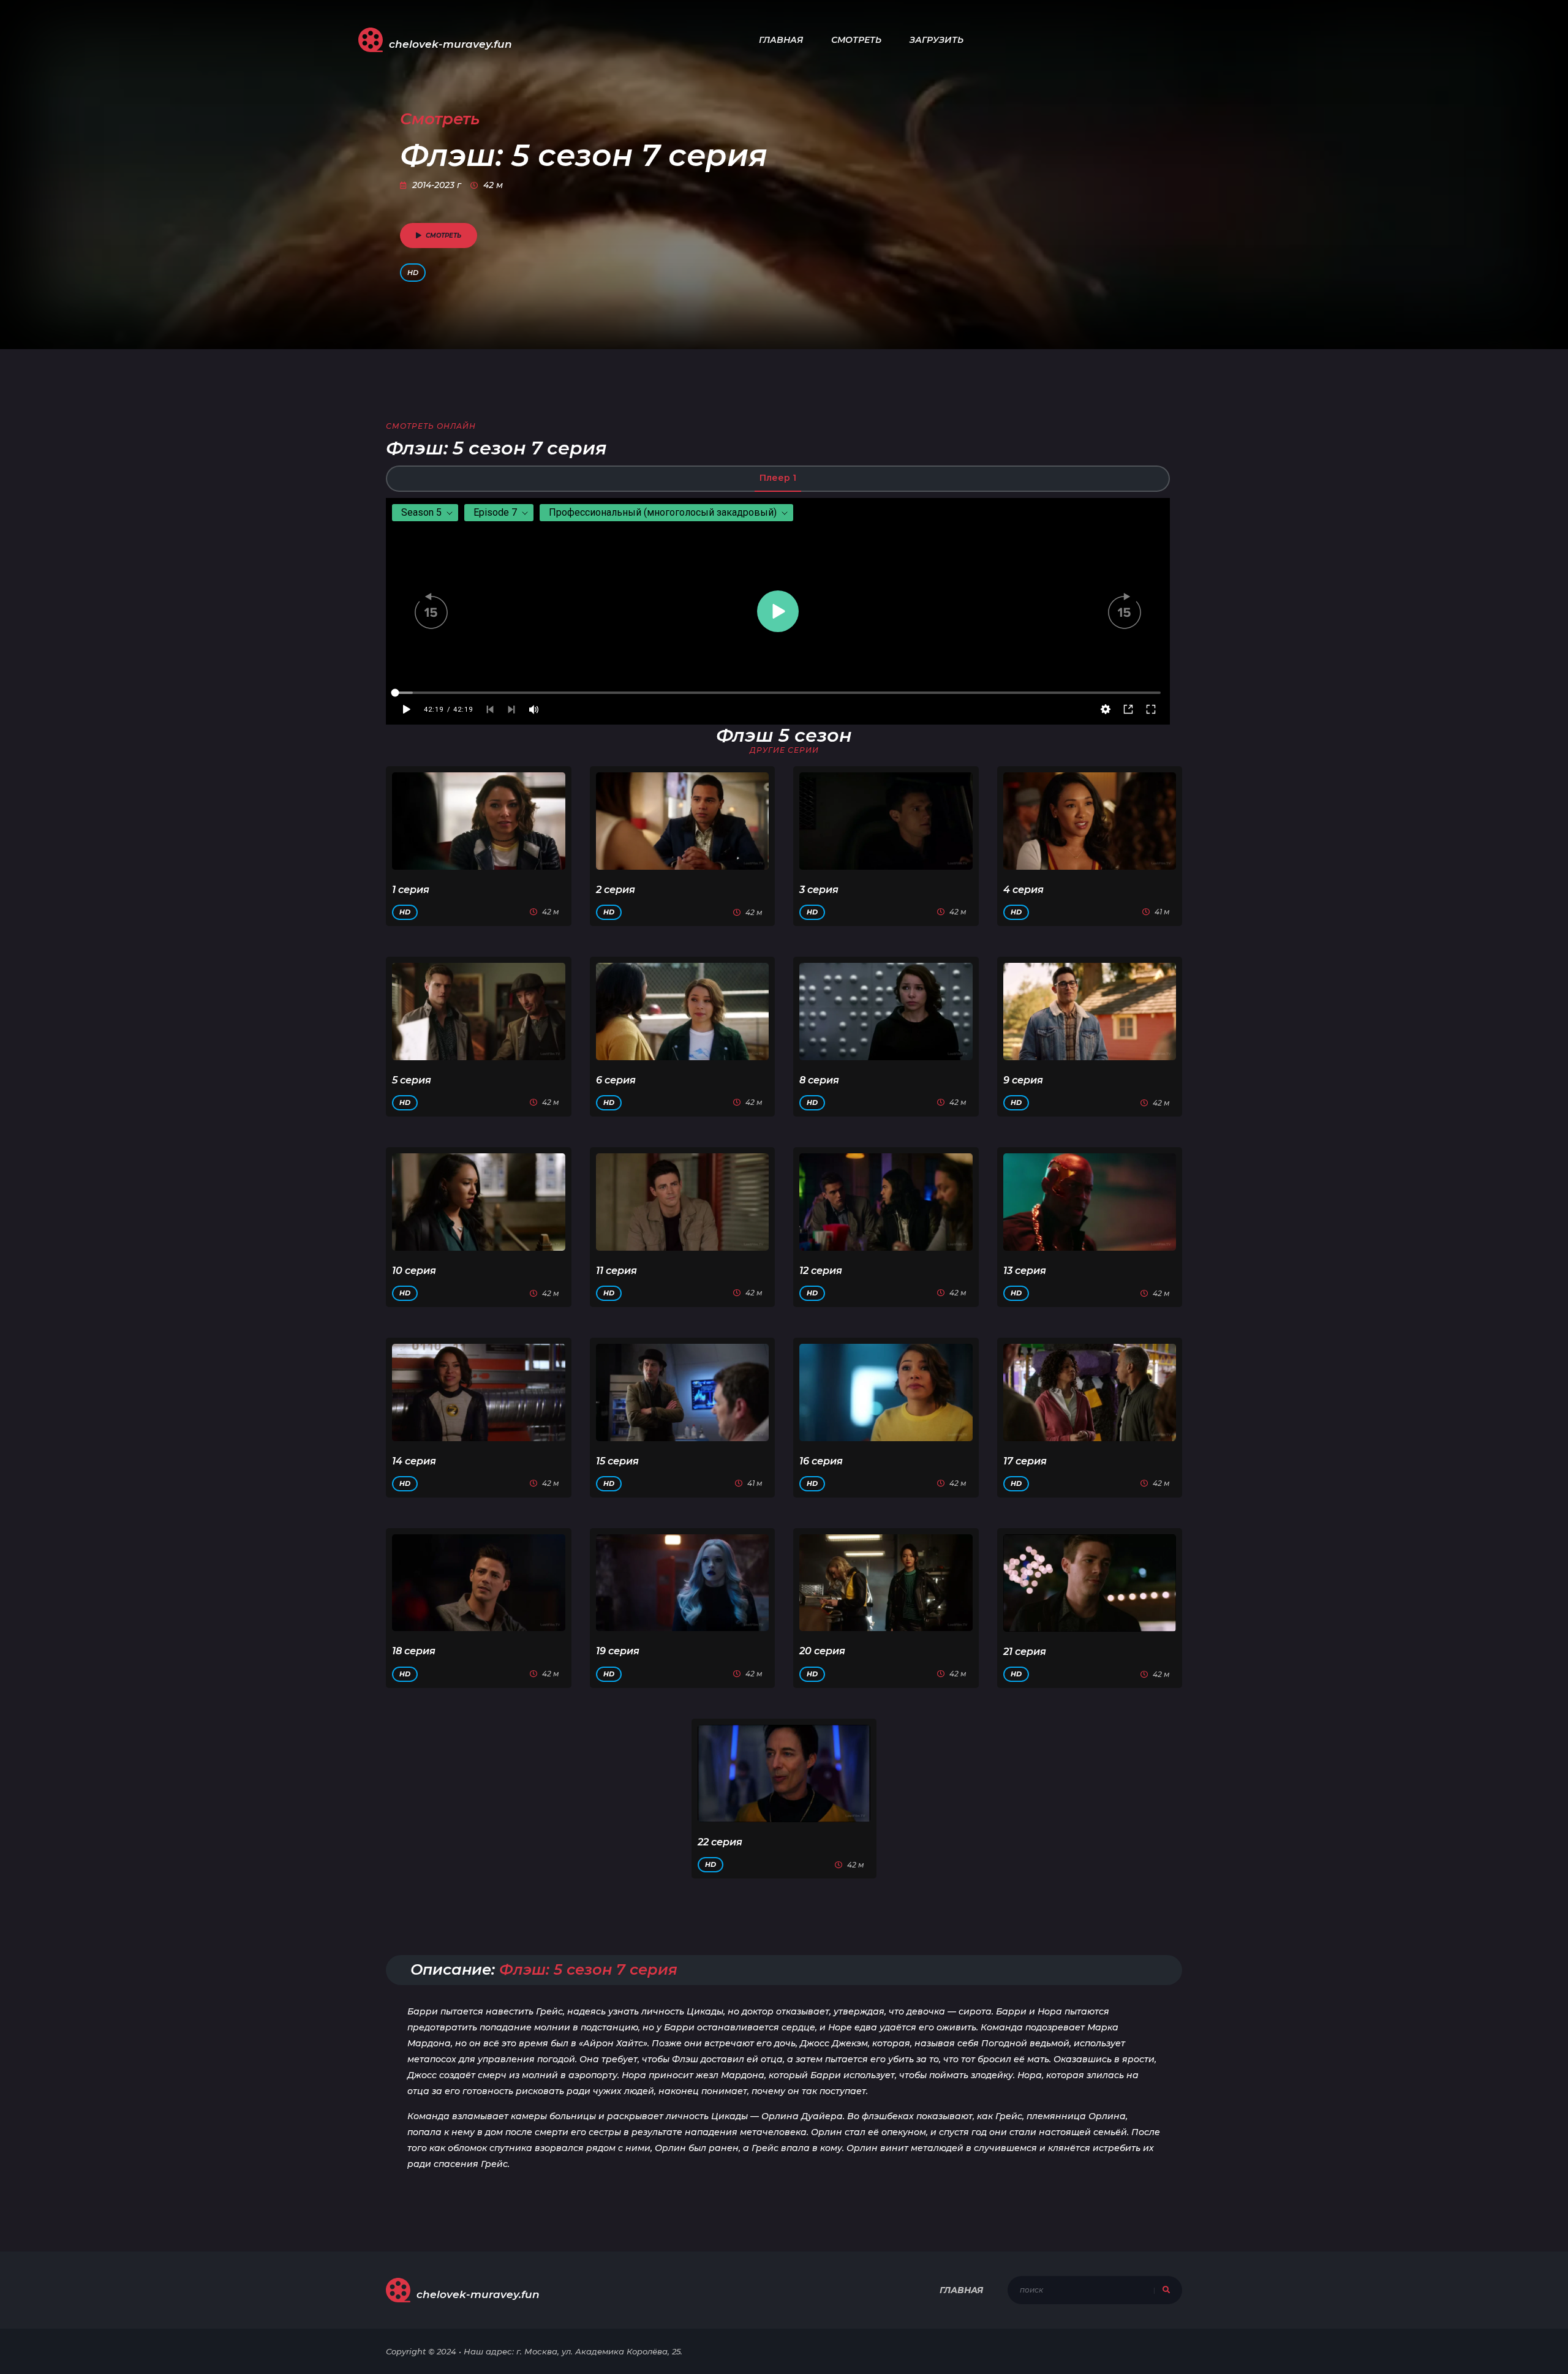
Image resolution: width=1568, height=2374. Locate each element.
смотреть (443, 236)
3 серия (819, 890)
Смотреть (856, 40)
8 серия (819, 1080)
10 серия (414, 1271)
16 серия (821, 1461)
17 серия (1025, 1461)
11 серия (616, 1271)
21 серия (1025, 1652)
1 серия (411, 890)
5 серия (412, 1080)
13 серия (1025, 1271)
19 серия (618, 1651)
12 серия (821, 1271)
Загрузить (937, 40)
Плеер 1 (778, 478)
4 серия (1023, 890)
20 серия (822, 1651)
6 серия (616, 1080)
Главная (781, 40)
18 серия (414, 1651)
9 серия (1023, 1080)
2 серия (616, 890)
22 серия (720, 1842)
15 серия (617, 1461)
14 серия (414, 1461)
